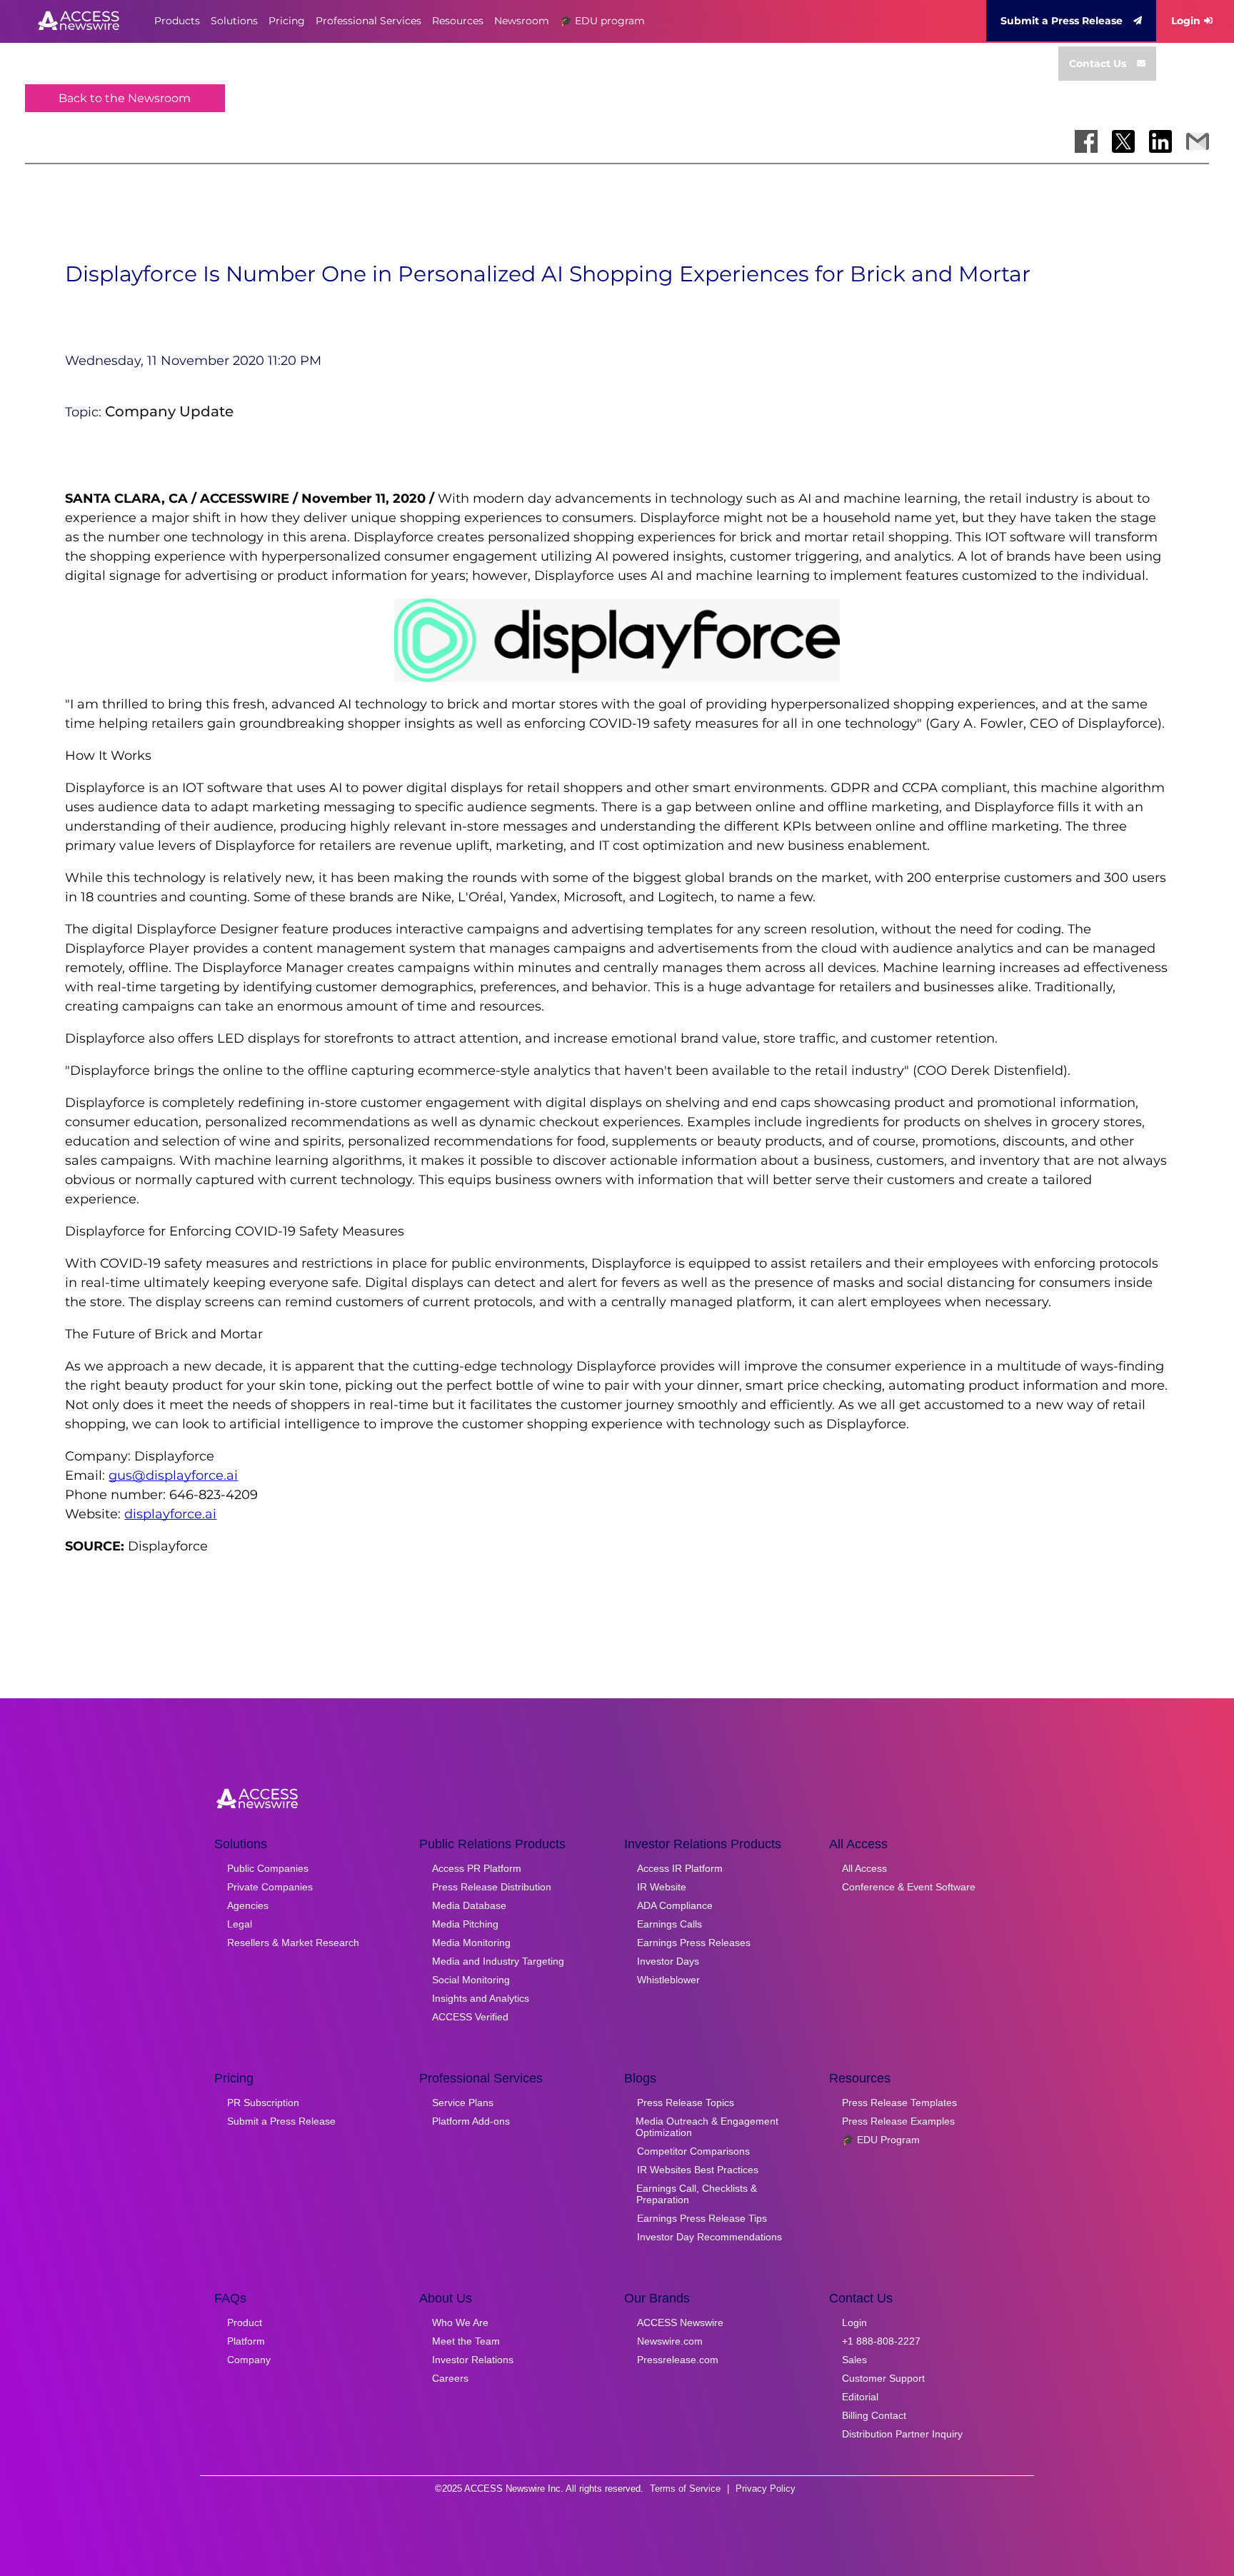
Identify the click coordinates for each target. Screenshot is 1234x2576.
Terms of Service (685, 2489)
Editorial (860, 2397)
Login (1186, 21)
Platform (246, 2341)
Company (249, 2360)
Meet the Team (466, 2341)
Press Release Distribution (492, 1887)
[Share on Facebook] (1086, 141)
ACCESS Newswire (680, 2322)
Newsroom (522, 21)
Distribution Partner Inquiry (902, 2434)
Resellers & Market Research (293, 1943)
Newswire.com (670, 2341)
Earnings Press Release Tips (702, 2218)
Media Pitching (465, 1924)
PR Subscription (263, 2103)
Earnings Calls (669, 1924)
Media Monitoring (471, 1943)
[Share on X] (1123, 141)
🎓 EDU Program (881, 2140)
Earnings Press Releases (694, 1943)
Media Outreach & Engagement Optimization (707, 2127)
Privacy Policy (766, 2489)
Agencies (248, 1905)
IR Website (662, 1887)
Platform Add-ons (471, 2121)
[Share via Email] (1198, 141)
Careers (450, 2378)
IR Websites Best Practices (698, 2170)
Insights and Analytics (481, 1998)
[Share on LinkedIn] (1160, 141)
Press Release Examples (898, 2121)
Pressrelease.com (678, 2360)
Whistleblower (668, 1980)
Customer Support (883, 2378)
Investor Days (668, 1961)
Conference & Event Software (909, 1887)
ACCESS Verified (470, 2017)
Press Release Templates (899, 2103)
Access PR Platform (477, 1868)
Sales (854, 2360)
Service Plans (463, 2103)
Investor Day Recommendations (709, 2237)
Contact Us (1098, 64)
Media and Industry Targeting (498, 1961)
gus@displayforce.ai (173, 1475)
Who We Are (460, 2322)
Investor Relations (473, 2360)
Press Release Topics (686, 2103)
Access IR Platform (680, 1868)
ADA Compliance (675, 1905)
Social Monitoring (471, 1980)
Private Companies (270, 1887)
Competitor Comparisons (693, 2151)
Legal (240, 1924)
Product (245, 2322)
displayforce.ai (170, 1514)
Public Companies (268, 1868)
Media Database (469, 1905)
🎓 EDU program (602, 21)
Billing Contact (874, 2415)
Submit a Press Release (1062, 21)
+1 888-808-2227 (881, 2341)
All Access (864, 1868)
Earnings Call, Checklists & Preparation (697, 2194)
